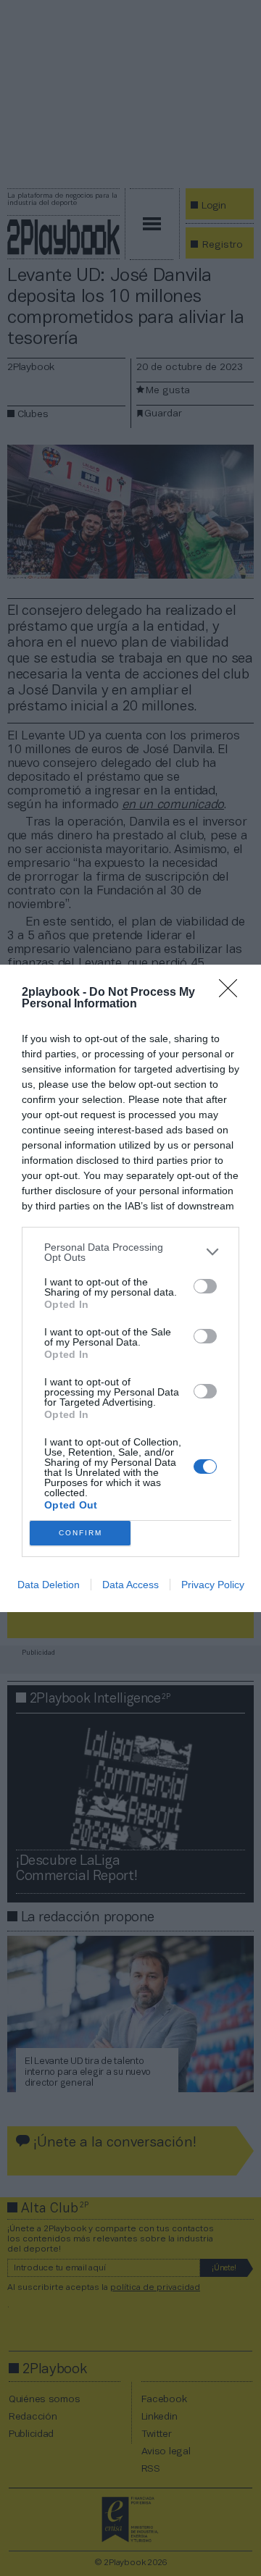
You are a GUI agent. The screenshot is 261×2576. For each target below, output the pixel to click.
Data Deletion (49, 1585)
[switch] (205, 1286)
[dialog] (130, 1288)
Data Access (130, 1585)
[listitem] (130, 1252)
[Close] (233, 993)
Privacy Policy (213, 1585)
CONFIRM (80, 1533)
